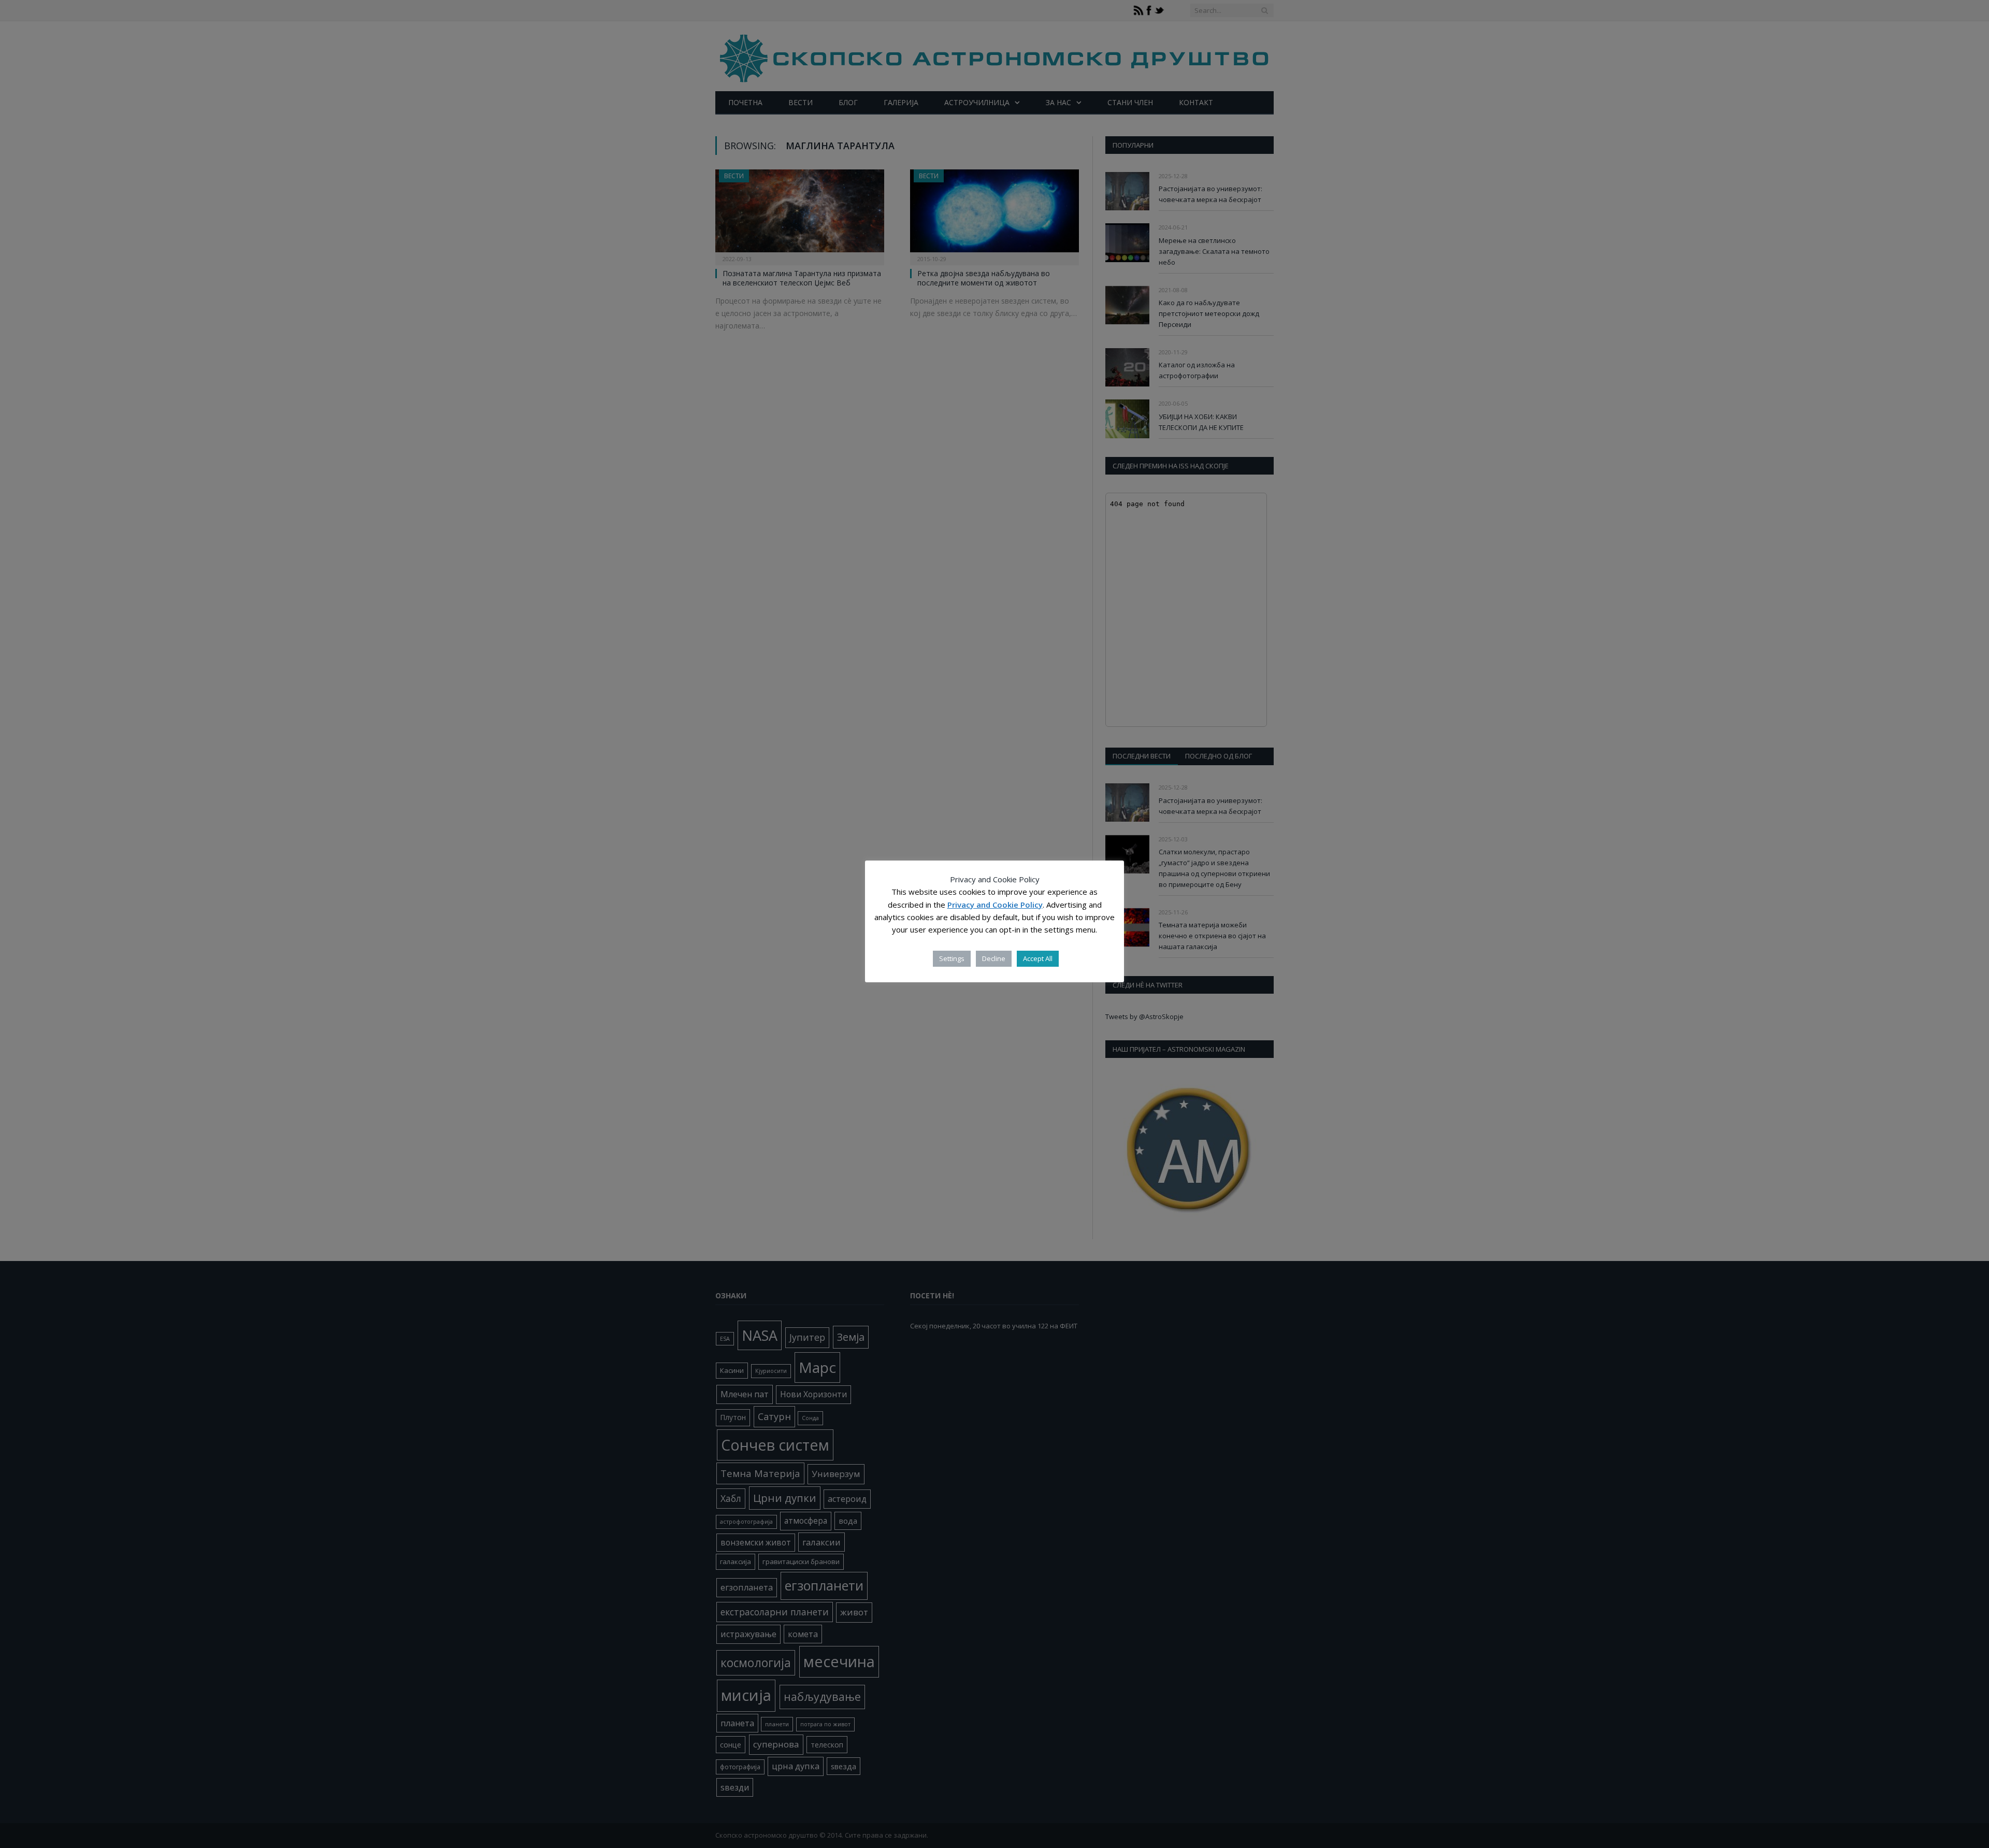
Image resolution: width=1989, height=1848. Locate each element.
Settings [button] (952, 958)
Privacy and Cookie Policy (995, 905)
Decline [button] (994, 958)
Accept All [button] (1038, 958)
